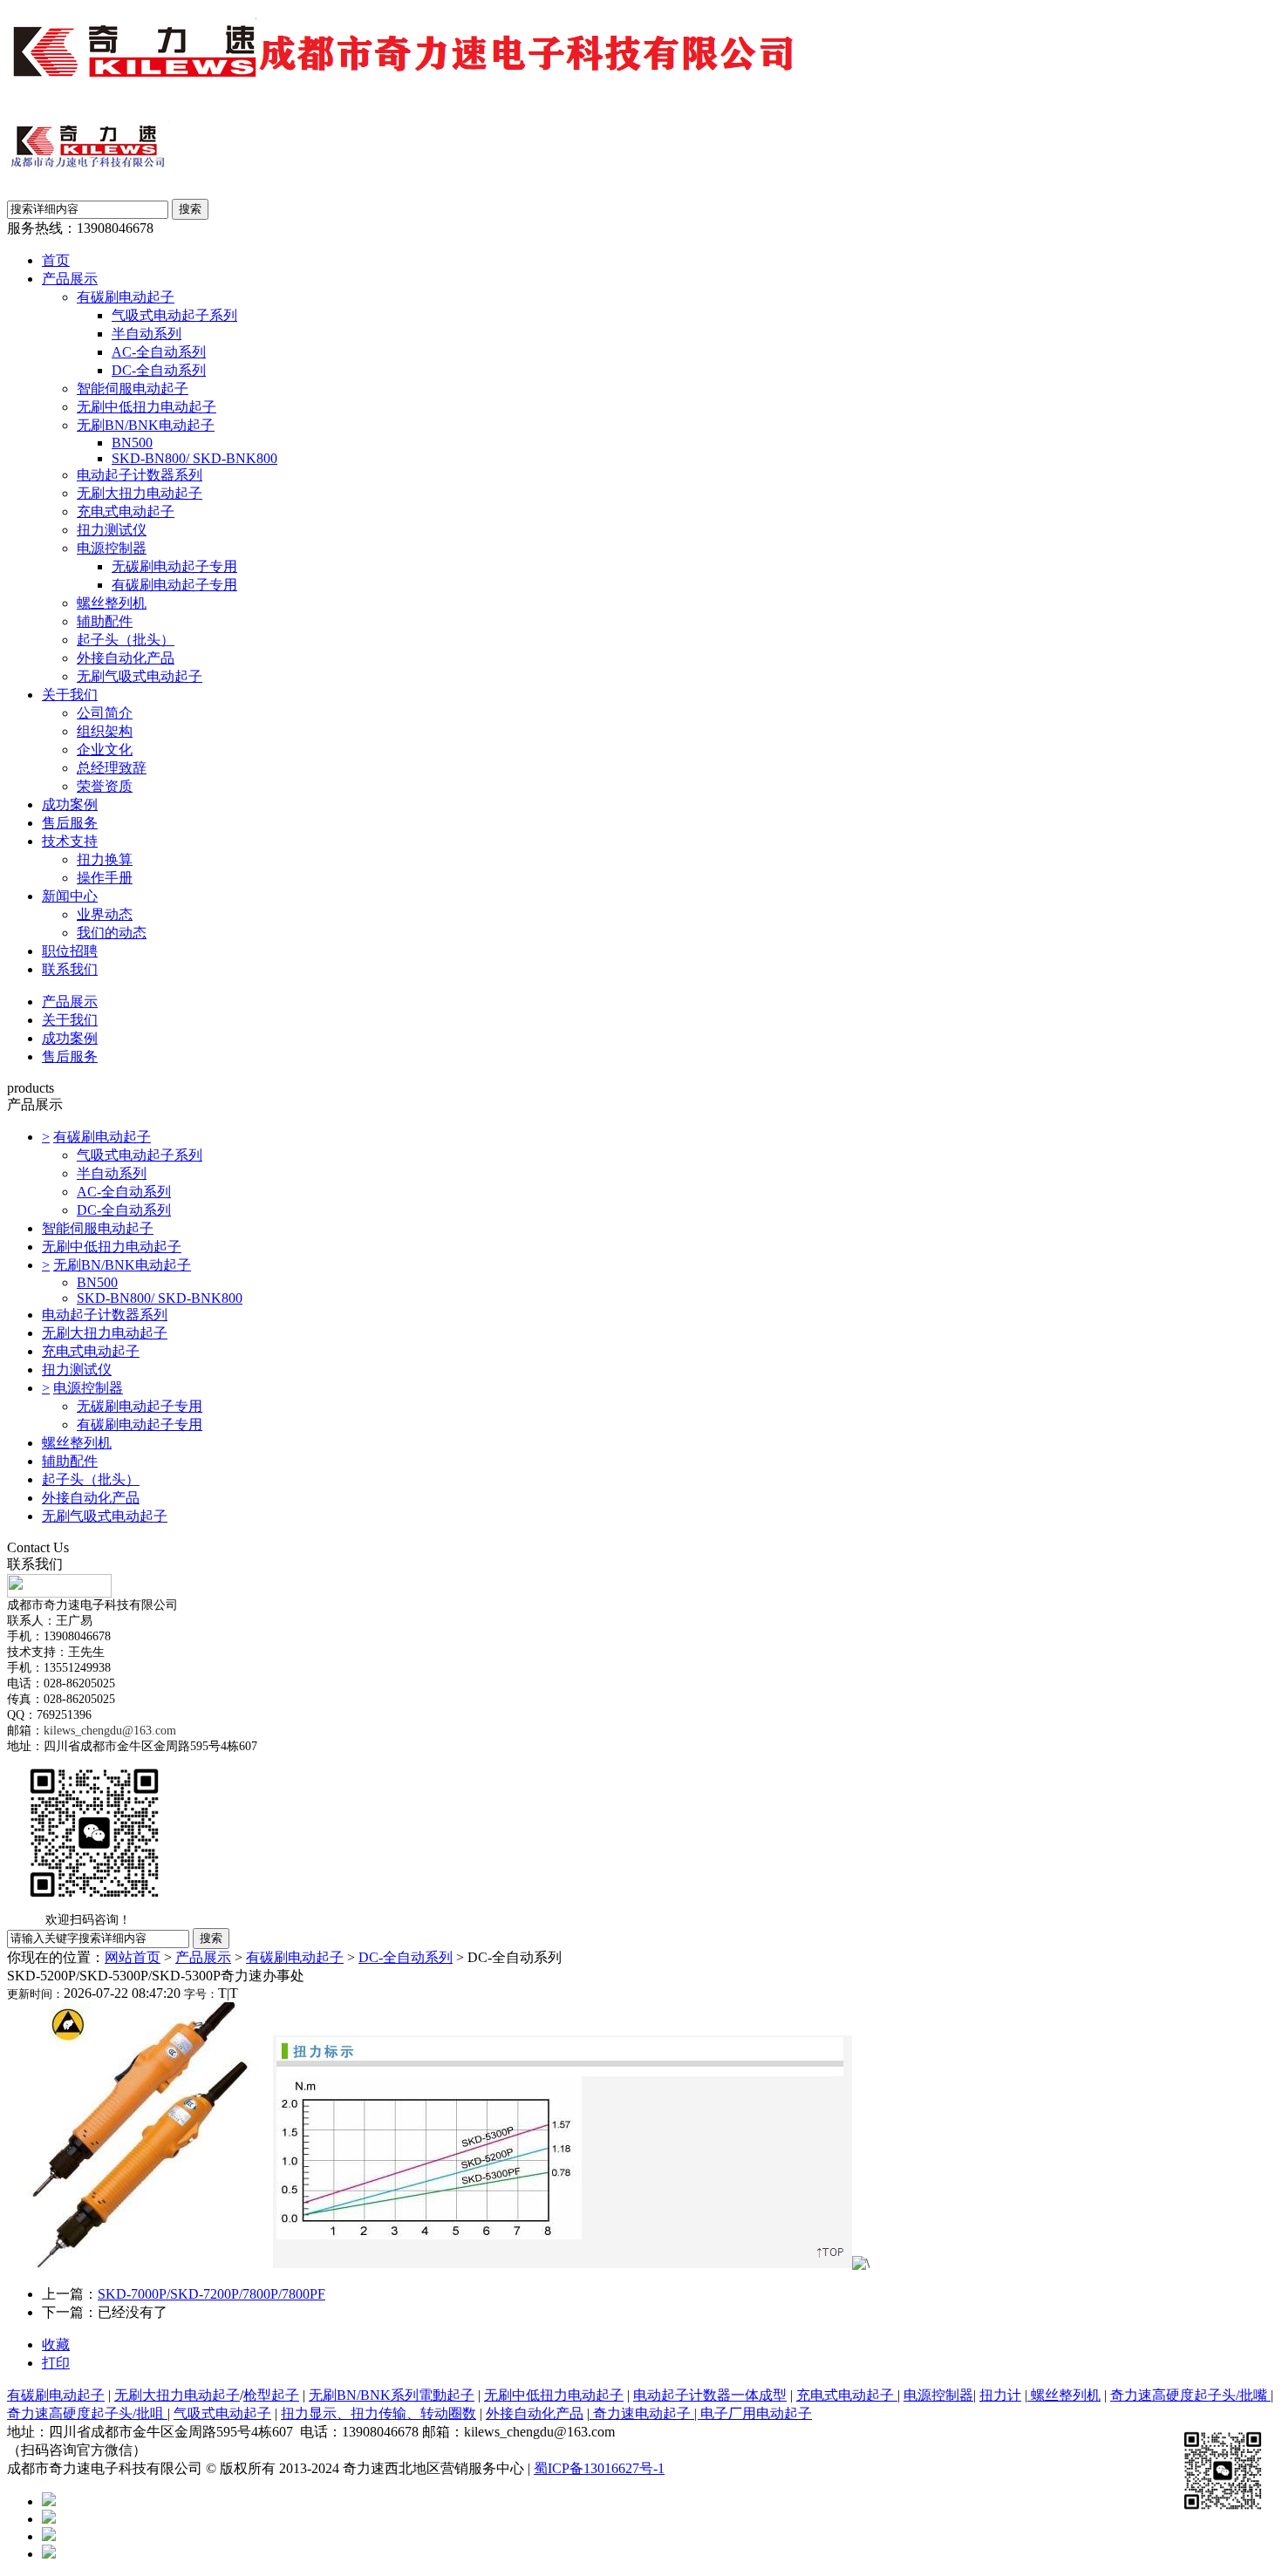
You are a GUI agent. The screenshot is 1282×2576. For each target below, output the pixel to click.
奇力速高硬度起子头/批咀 (87, 2413)
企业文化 (105, 750)
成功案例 (70, 804)
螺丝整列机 (112, 603)
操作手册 (105, 878)
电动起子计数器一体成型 (710, 2395)
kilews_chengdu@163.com (110, 1731)
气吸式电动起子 (222, 2413)
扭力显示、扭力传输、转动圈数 (378, 2413)
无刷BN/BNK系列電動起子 (392, 2395)
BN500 (132, 443)
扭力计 (1000, 2395)
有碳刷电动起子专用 (174, 585)
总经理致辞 (112, 768)
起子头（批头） (126, 640)
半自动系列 (147, 334)
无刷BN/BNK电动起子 (146, 425)
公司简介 (105, 713)
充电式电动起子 (126, 511)
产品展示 (70, 279)
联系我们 (70, 969)
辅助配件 (105, 621)
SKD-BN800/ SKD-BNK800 (194, 458)
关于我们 (70, 695)
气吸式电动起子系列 (174, 315)
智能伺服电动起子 (133, 388)
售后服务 (70, 823)
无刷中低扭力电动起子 (147, 407)
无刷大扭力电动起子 (140, 493)
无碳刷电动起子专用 (174, 566)
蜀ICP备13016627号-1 (599, 2468)
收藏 (56, 2344)
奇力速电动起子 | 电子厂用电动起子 (701, 2413)
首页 (56, 260)
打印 (56, 2363)
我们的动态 (112, 933)
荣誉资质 (105, 786)
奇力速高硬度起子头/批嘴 (1190, 2395)
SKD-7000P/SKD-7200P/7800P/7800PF (211, 2294)
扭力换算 (105, 859)
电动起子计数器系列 (140, 475)
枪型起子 (271, 2395)
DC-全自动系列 (159, 370)
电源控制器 (112, 548)
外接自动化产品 (126, 658)
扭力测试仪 (112, 530)
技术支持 (70, 841)
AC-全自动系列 (159, 352)
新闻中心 (70, 896)
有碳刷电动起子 (126, 297)
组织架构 (105, 731)
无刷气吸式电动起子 (140, 676)
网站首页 (133, 1957)
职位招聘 (70, 951)
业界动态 (105, 914)
